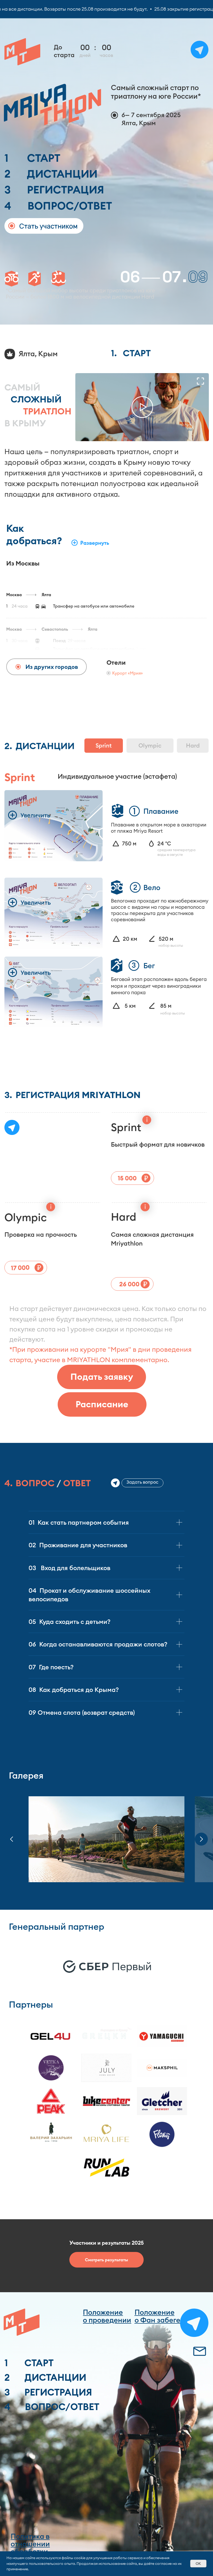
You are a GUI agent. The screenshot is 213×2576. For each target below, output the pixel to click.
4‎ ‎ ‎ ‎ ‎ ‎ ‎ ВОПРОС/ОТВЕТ (58, 206)
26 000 (129, 1284)
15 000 (127, 1178)
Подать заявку (102, 1377)
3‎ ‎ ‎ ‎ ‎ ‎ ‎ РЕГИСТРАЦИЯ (54, 190)
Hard (193, 745)
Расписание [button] (102, 1404)
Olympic (150, 745)
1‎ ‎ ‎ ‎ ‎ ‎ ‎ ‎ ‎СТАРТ (32, 158)
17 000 (20, 1268)
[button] (142, 407)
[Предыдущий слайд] (12, 1839)
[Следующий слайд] (201, 1839)
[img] (199, 2351)
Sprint (104, 745)
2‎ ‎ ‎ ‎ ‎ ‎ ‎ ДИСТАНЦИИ (51, 174)
